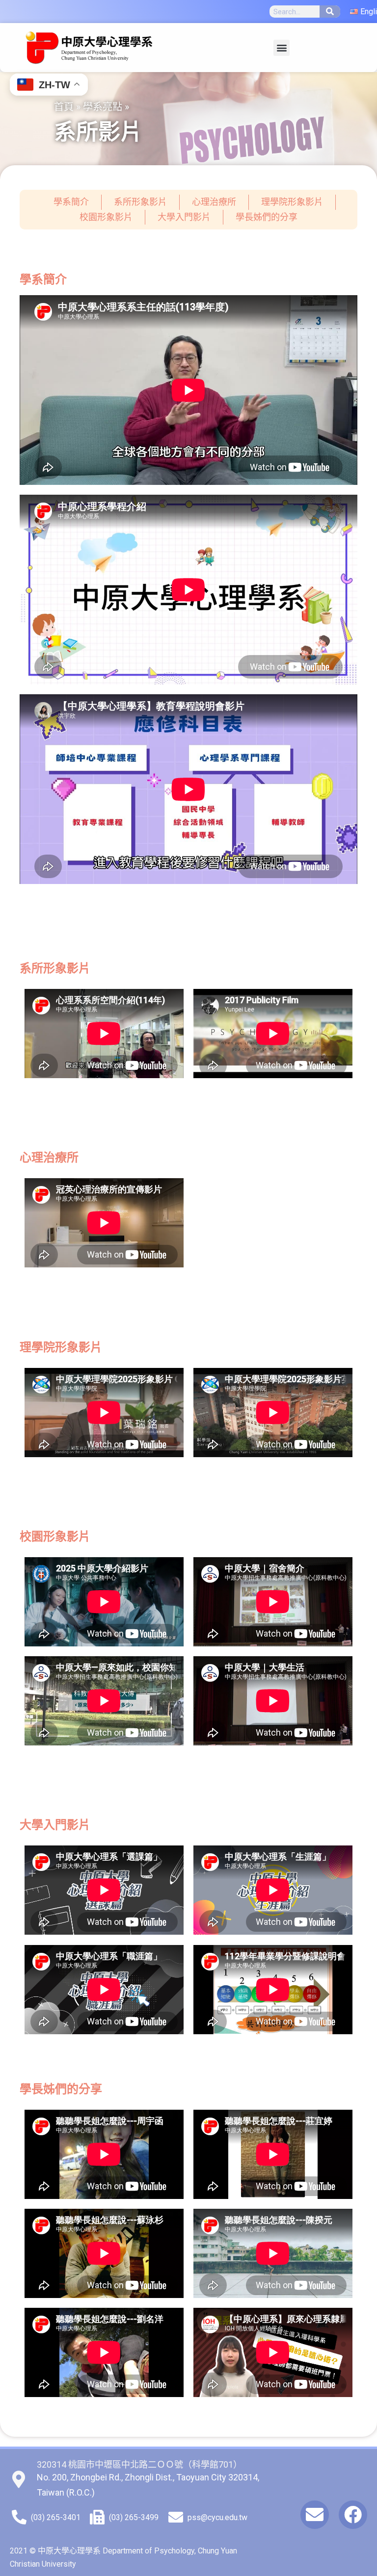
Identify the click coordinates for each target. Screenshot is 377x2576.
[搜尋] (330, 12)
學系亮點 (103, 106)
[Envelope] (315, 2515)
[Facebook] (353, 2515)
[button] (282, 48)
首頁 (64, 106)
